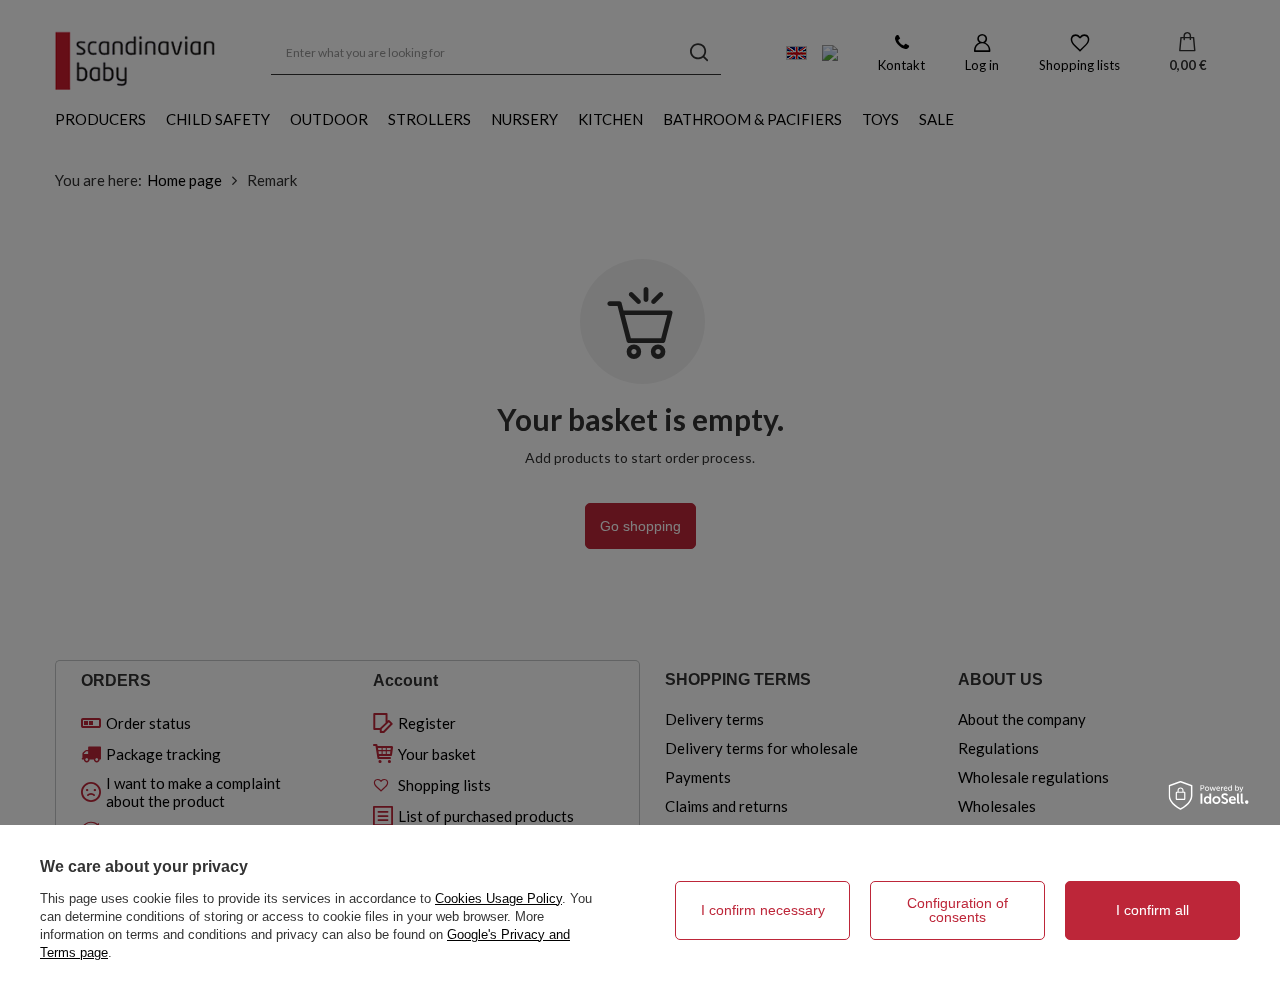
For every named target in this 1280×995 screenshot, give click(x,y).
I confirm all (1152, 910)
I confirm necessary (763, 910)
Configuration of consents (957, 910)
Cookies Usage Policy (498, 898)
